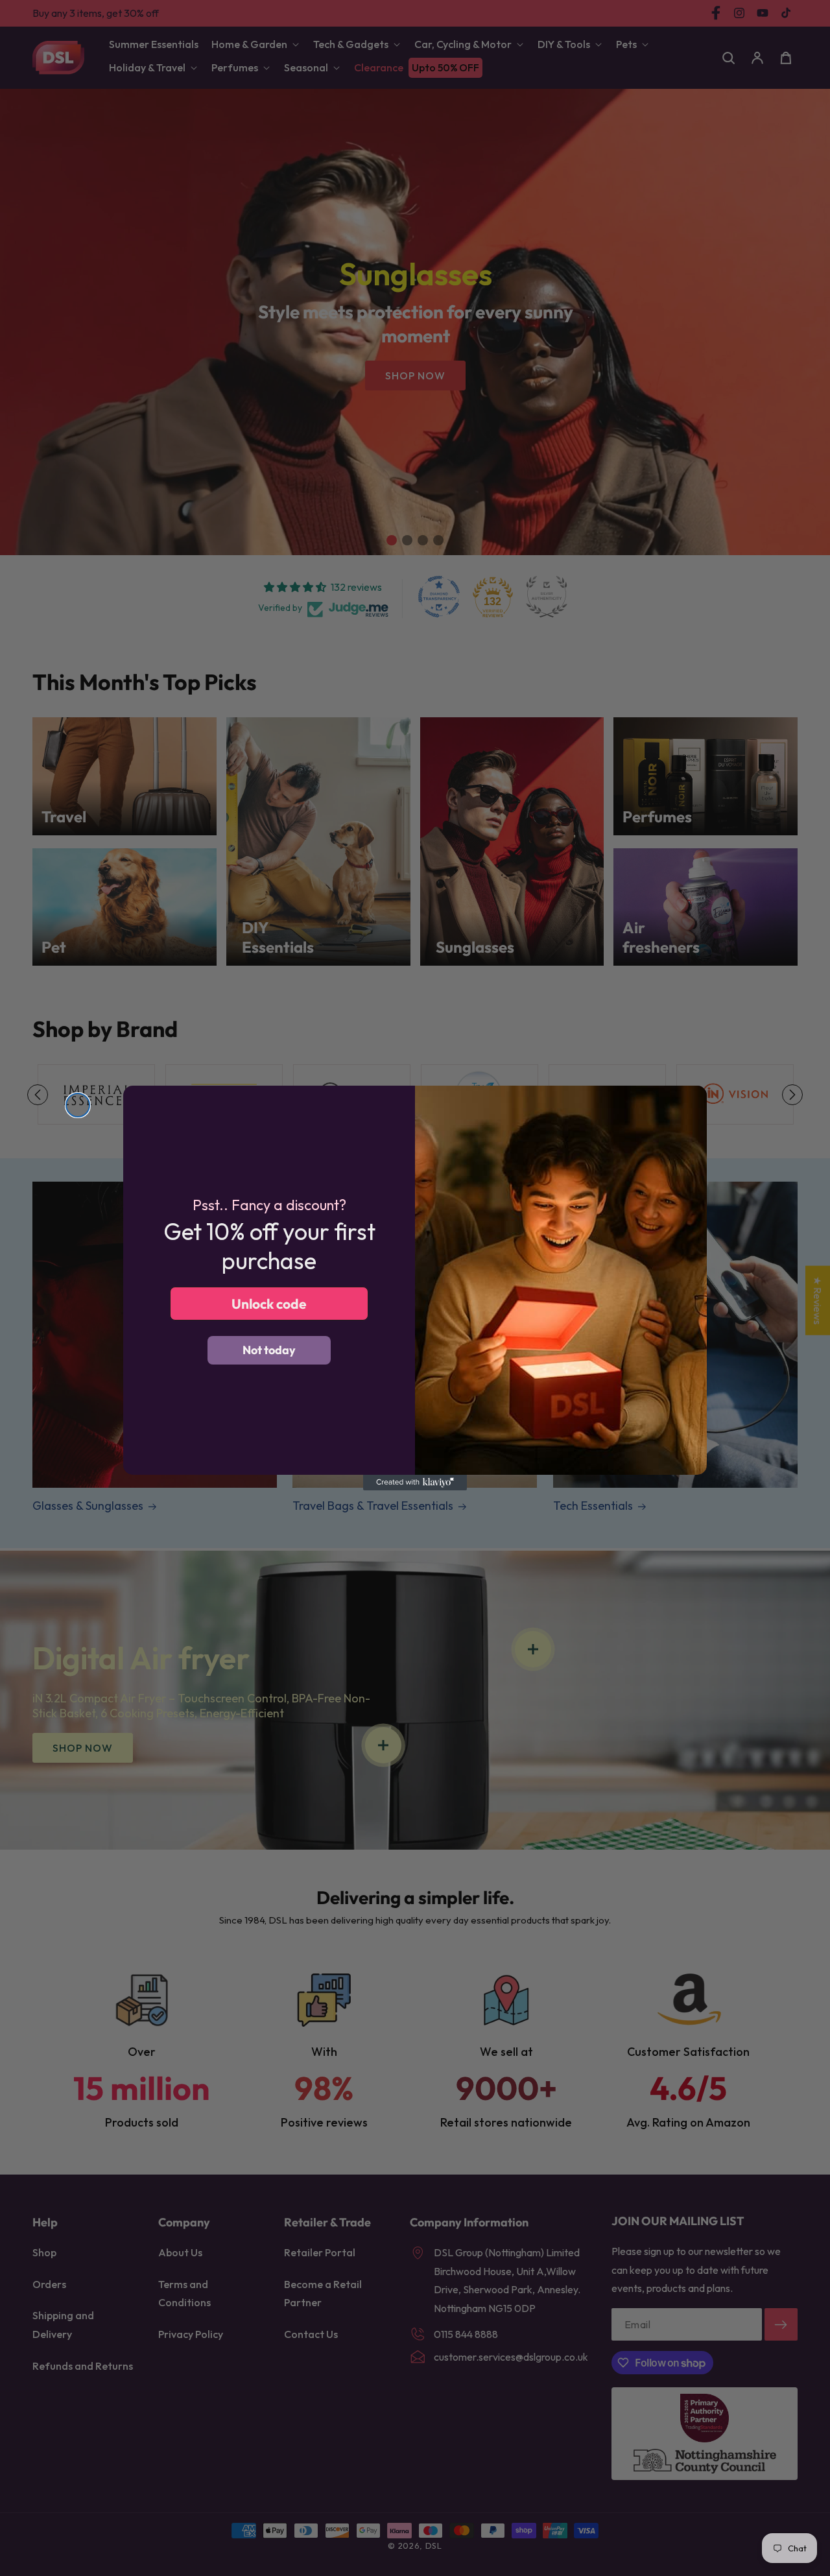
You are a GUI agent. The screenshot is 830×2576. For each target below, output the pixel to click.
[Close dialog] (78, 1105)
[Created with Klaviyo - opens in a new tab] (415, 1483)
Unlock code (269, 1304)
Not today (269, 1350)
